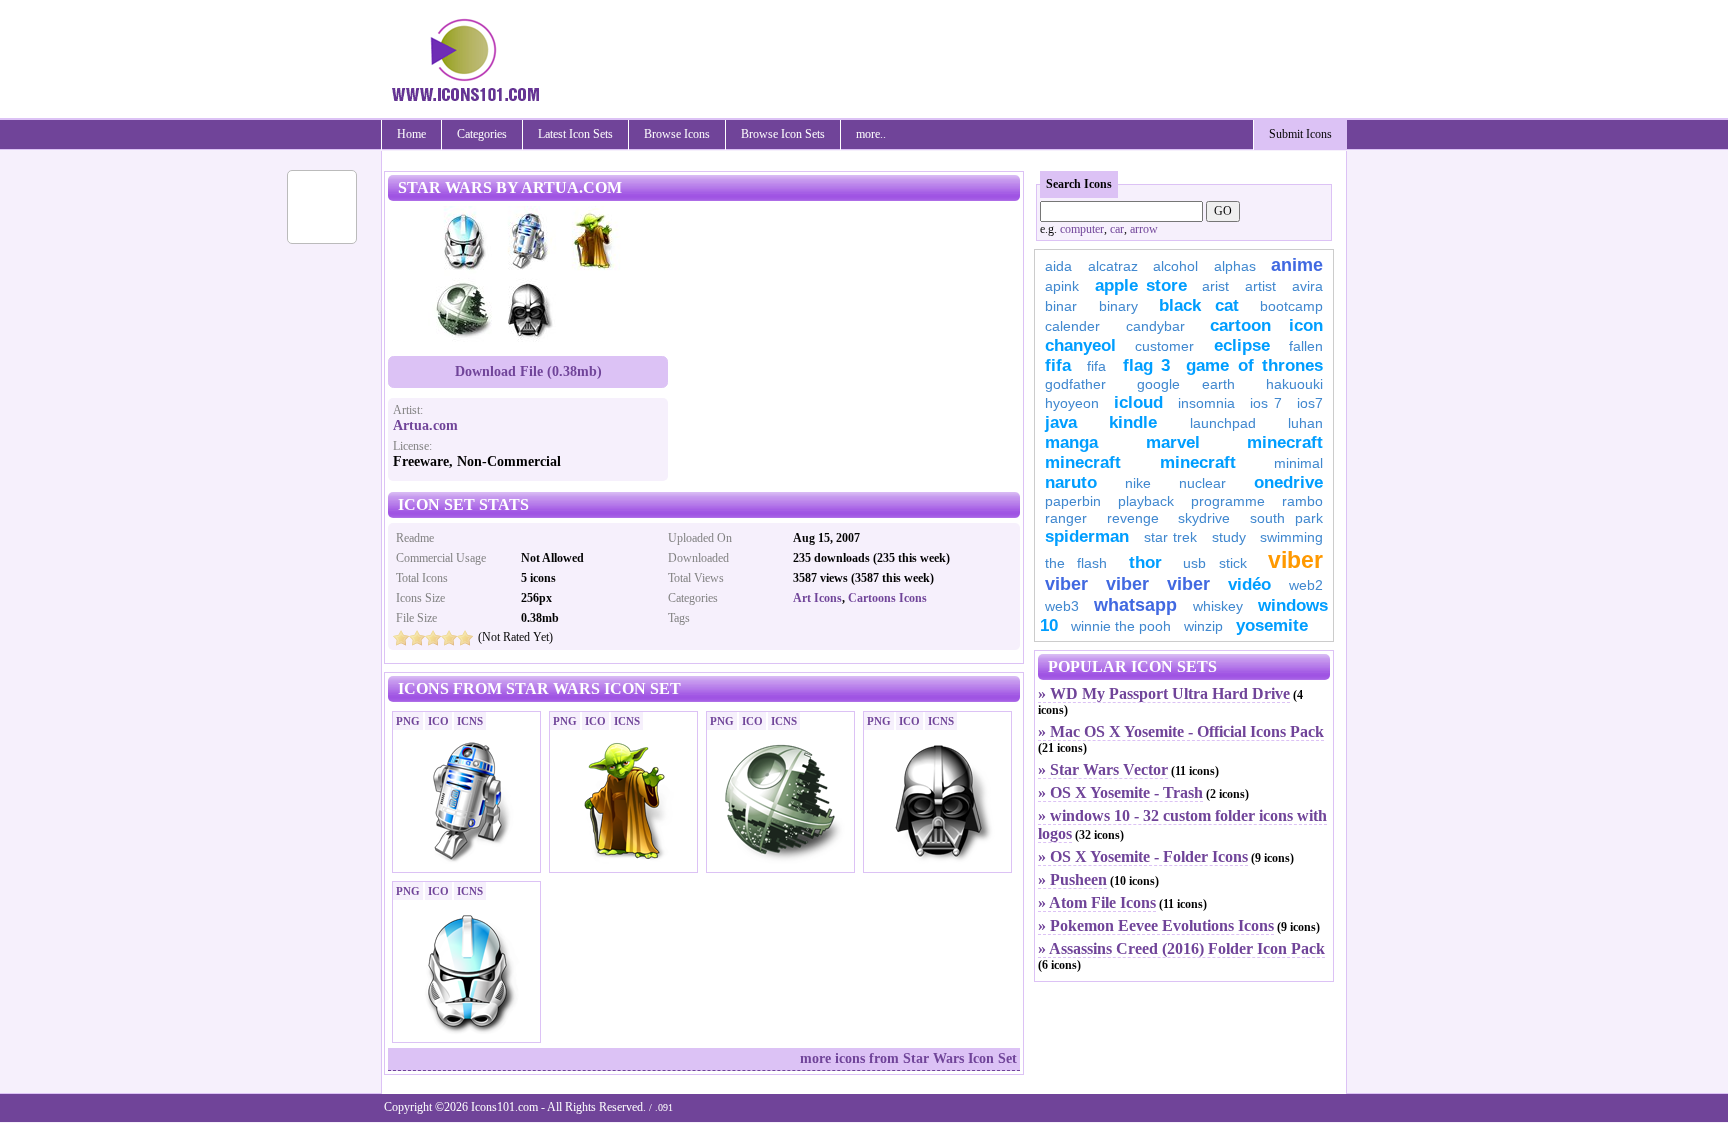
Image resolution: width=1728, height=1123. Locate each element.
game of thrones (1254, 365)
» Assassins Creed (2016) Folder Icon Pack (1181, 948)
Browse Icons (677, 134)
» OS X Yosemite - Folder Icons (1143, 856)
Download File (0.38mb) (528, 371)
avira (1307, 286)
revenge (1133, 518)
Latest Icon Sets (575, 134)
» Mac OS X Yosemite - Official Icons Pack (1181, 731)
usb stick (1214, 563)
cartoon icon (1266, 325)
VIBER (1066, 584)
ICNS (470, 721)
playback (1146, 501)
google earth (1186, 384)
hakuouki (1294, 384)
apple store (1141, 285)
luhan (1305, 423)
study (1229, 537)
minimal (1298, 463)
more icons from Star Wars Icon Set (908, 1058)
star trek (1171, 537)
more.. (871, 134)
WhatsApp (1135, 605)
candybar (1155, 326)
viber (1295, 560)
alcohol (1175, 266)
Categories (482, 134)
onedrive (1288, 482)
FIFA (1058, 365)
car (1117, 229)
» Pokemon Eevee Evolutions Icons (1156, 925)
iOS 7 (1266, 403)
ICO (438, 721)
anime (1297, 265)
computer (1082, 229)
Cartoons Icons (887, 598)
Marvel (1173, 442)
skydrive (1204, 518)
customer (1164, 346)
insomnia (1206, 403)
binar (1061, 306)
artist (1260, 286)
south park (1287, 518)
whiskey (1218, 606)
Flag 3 (1146, 365)
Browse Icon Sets (783, 134)
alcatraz (1113, 266)
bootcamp (1291, 306)
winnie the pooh (1121, 626)
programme (1228, 501)
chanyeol (1080, 345)
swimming (1291, 537)
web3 (1062, 606)
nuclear (1202, 483)
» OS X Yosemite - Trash (1120, 792)
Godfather (1075, 384)
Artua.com (425, 425)
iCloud (1138, 402)
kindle (1133, 422)
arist (1215, 286)
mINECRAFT (1083, 462)
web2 (1306, 585)
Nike (1138, 483)
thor (1145, 562)
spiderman (1087, 536)
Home (411, 134)
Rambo (1302, 501)
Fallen (1306, 346)
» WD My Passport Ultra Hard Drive (1164, 693)
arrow (1144, 229)
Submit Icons (1300, 134)
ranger (1066, 518)
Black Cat (1199, 305)
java (1061, 422)
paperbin (1073, 501)
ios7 (1310, 403)
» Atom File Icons (1097, 902)
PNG (408, 721)
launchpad (1223, 423)
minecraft (1285, 442)
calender (1072, 326)
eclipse (1242, 345)
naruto (1071, 482)
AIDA (1058, 266)
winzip (1203, 626)
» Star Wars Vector (1103, 769)
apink (1062, 286)
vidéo (1249, 584)
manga (1071, 442)
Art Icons (817, 598)
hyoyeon (1072, 403)
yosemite (1272, 625)
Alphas (1235, 266)
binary (1118, 306)
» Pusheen (1072, 879)
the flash (1076, 563)
